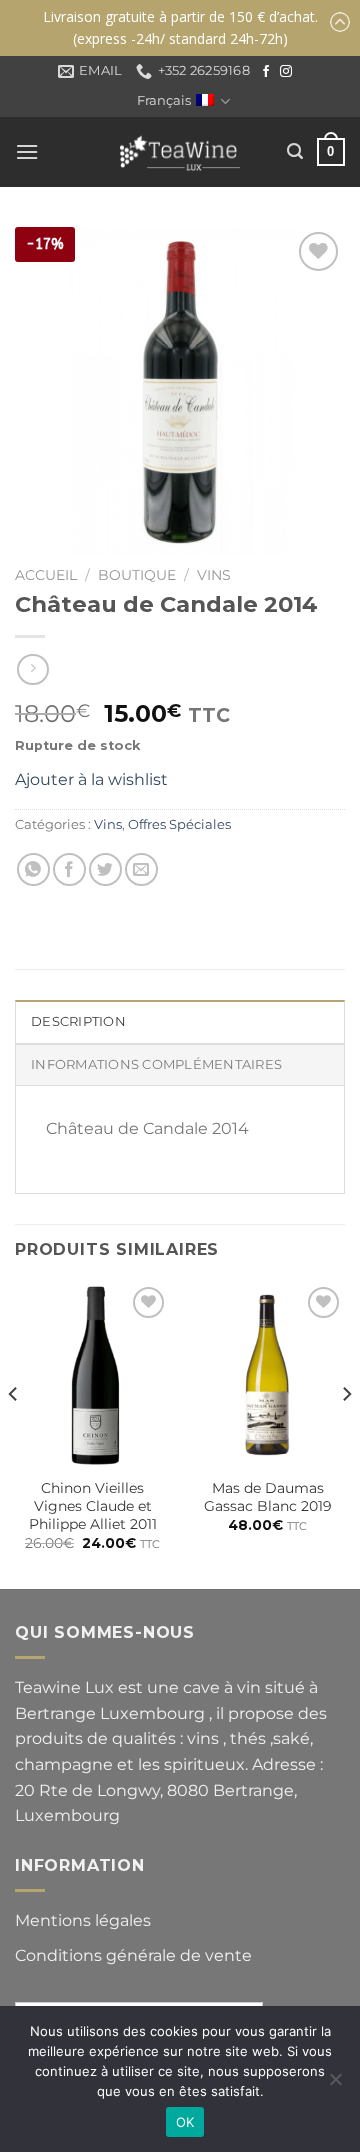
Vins (214, 575)
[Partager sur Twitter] (105, 869)
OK (185, 2122)
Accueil (46, 575)
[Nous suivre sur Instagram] (286, 72)
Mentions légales (83, 1920)
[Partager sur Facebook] (69, 869)
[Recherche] (295, 151)
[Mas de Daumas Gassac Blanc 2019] (267, 1375)
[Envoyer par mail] (141, 869)
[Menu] (27, 151)
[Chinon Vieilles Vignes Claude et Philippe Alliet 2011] (92, 1375)
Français (164, 100)
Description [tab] (78, 1021)
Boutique (137, 575)
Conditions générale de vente (133, 1955)
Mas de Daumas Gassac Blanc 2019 (268, 1497)
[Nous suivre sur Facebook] (266, 72)
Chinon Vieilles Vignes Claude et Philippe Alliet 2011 (93, 1505)
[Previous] (14, 1433)
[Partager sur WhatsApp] (33, 869)
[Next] (346, 1433)
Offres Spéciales (179, 824)
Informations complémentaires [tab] (156, 1064)
